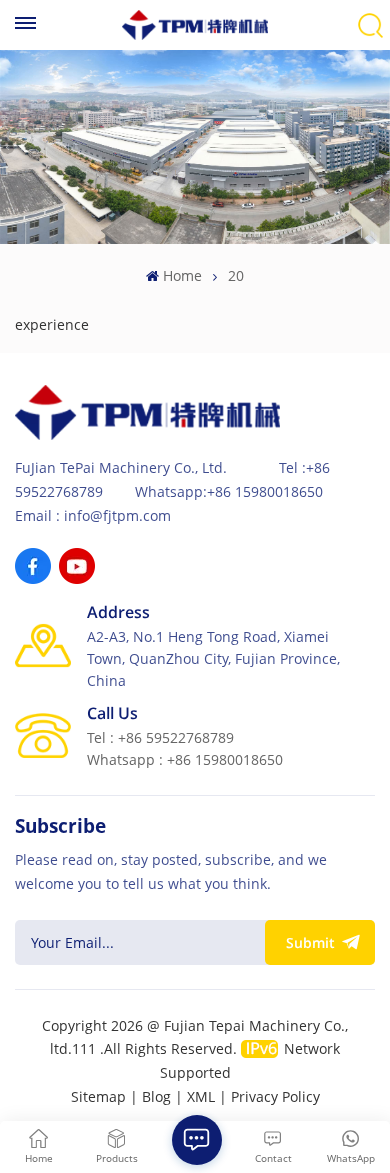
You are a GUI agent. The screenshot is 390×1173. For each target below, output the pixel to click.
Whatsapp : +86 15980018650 (185, 759)
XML (201, 1096)
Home (182, 275)
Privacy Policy (275, 1096)
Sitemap (98, 1096)
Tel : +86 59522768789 (160, 737)
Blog (156, 1096)
